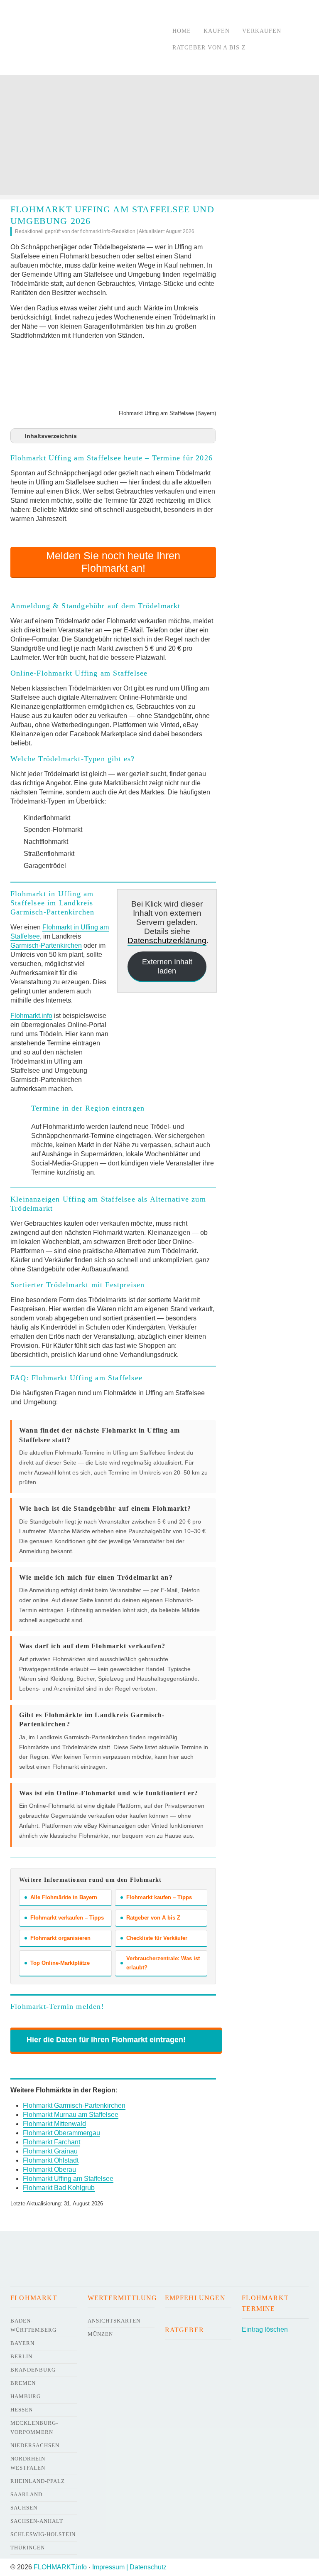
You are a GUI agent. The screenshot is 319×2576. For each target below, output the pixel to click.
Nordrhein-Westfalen (29, 2463)
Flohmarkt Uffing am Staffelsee (68, 2179)
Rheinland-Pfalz (38, 2481)
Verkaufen (262, 31)
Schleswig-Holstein (43, 2534)
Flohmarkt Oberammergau (61, 2133)
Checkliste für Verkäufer (157, 1938)
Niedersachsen (35, 2445)
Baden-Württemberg (33, 2325)
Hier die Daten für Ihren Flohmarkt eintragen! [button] (106, 2040)
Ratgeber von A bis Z (209, 48)
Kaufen (217, 31)
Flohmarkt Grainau (50, 2151)
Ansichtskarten (114, 2321)
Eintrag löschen (265, 2329)
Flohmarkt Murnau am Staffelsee (71, 2115)
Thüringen (28, 2548)
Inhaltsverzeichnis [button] (51, 436)
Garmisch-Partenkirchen (46, 945)
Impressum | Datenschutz (129, 2567)
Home (182, 31)
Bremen (23, 2383)
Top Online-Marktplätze (60, 1963)
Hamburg (26, 2396)
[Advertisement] (159, 137)
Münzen (100, 2334)
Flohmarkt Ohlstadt (51, 2160)
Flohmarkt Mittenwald (54, 2124)
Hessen (22, 2410)
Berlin (21, 2356)
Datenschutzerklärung (167, 940)
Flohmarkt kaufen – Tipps (159, 1897)
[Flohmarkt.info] (83, 39)
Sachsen (24, 2508)
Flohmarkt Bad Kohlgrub (59, 2188)
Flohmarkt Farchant (52, 2142)
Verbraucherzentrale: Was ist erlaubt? (163, 1963)
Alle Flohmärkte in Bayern (64, 1897)
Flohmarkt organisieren (60, 1938)
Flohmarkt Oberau (49, 2169)
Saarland (26, 2494)
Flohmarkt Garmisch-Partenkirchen (74, 2105)
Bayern (22, 2343)
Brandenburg (33, 2370)
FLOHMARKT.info (60, 2567)
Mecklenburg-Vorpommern (34, 2427)
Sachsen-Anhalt (37, 2521)
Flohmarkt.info (31, 1016)
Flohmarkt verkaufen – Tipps (67, 1918)
